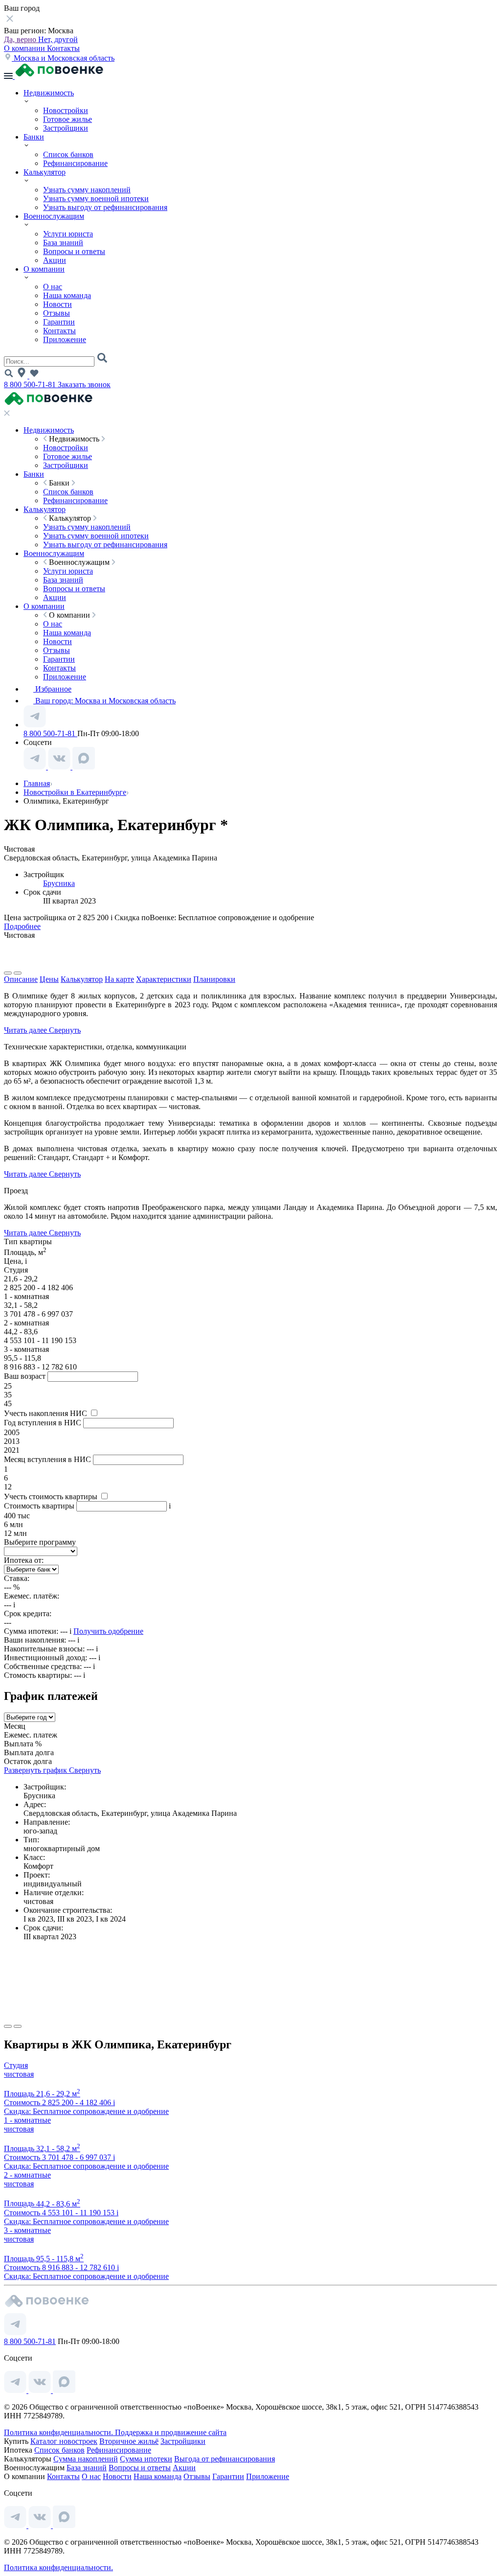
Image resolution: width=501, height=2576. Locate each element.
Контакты (63, 48)
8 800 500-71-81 (31, 384)
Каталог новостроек (64, 2441)
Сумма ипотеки (146, 2459)
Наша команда (67, 295)
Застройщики (66, 128)
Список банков (68, 154)
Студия (16, 2065)
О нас (53, 287)
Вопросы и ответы (74, 251)
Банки (34, 137)
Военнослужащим (54, 216)
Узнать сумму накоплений (87, 190)
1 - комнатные (27, 2120)
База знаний (63, 243)
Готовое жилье (68, 119)
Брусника (59, 883)
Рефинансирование (75, 163)
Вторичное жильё (129, 2441)
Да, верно (21, 39)
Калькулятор (45, 172)
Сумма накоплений (86, 2459)
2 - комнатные (27, 2175)
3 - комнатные (27, 2230)
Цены (49, 979)
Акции (55, 260)
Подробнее (22, 926)
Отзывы (57, 313)
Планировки (214, 979)
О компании (25, 48)
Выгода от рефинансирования (225, 2459)
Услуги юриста (68, 234)
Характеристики (164, 979)
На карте (119, 979)
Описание (21, 979)
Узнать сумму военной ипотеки (96, 198)
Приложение (65, 339)
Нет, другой (58, 39)
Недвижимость (49, 93)
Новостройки (66, 110)
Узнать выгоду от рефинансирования (105, 207)
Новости (57, 304)
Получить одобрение (108, 1631)
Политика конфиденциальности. (59, 2432)
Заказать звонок (84, 384)
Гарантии (59, 322)
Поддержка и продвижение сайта (171, 2432)
